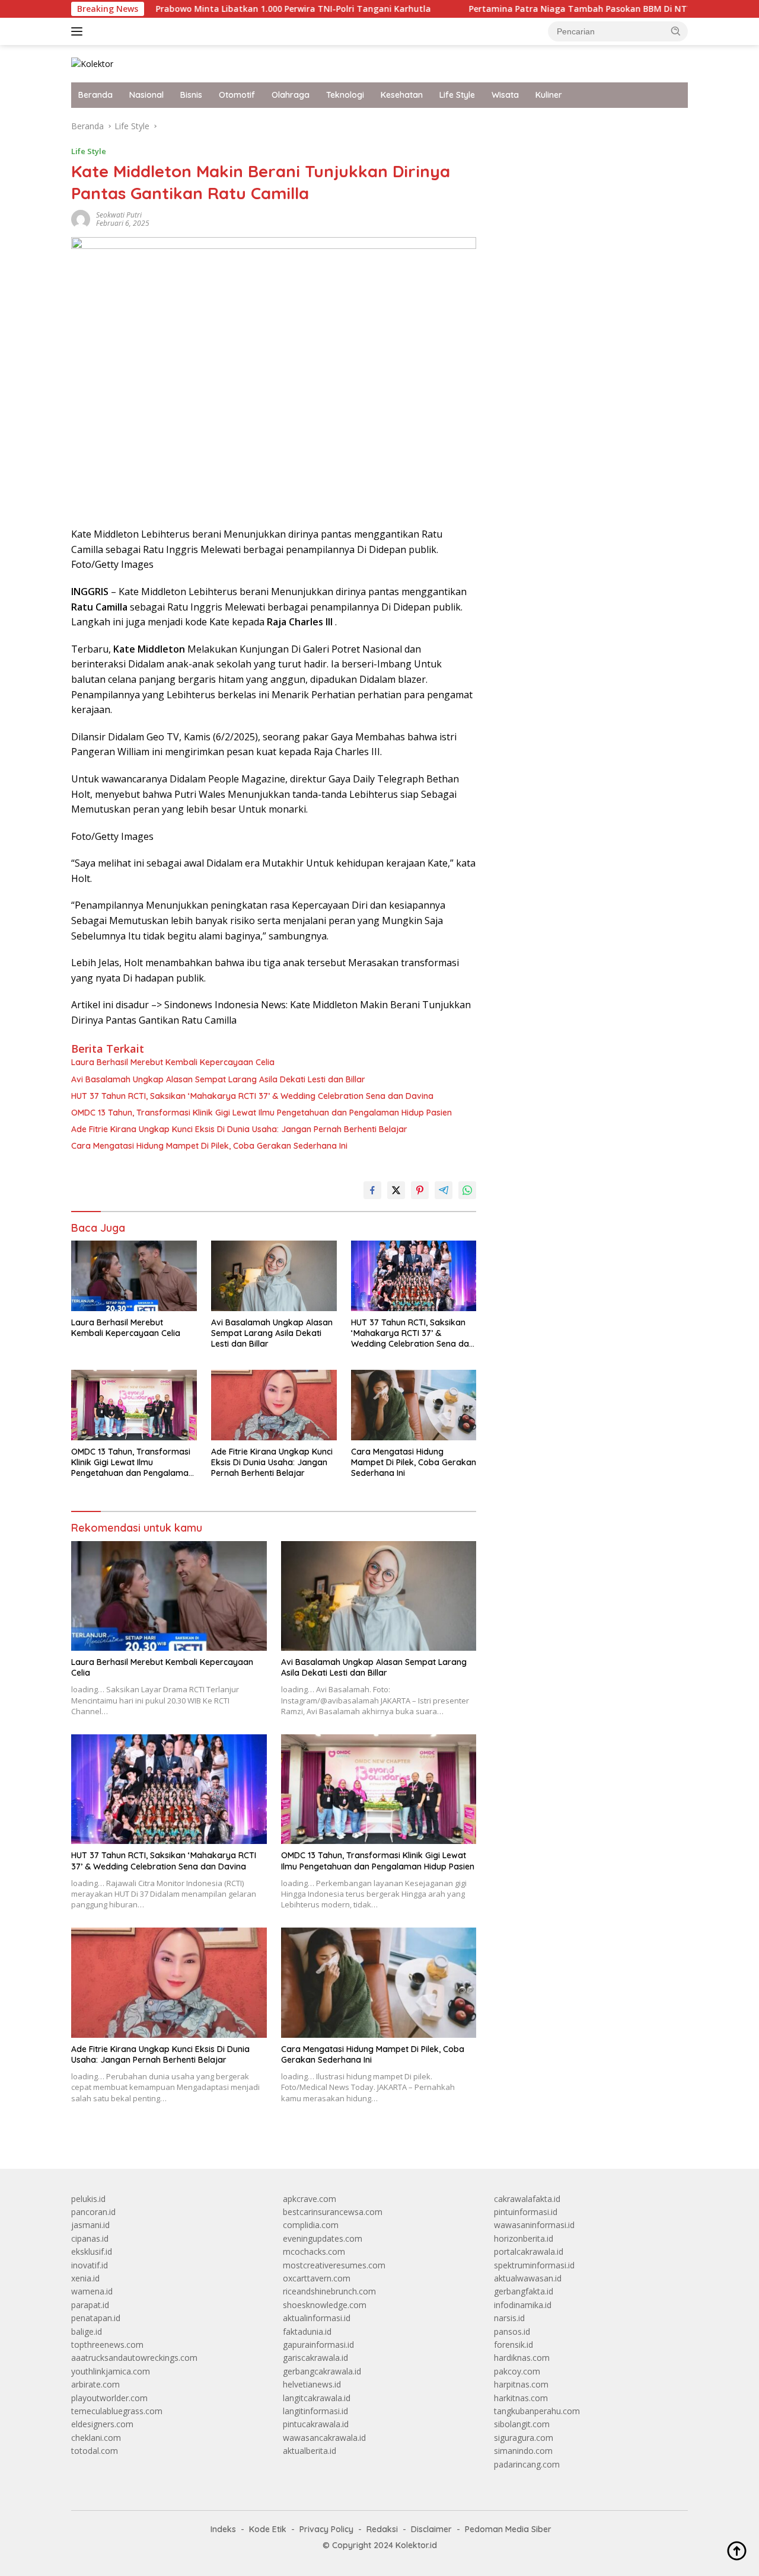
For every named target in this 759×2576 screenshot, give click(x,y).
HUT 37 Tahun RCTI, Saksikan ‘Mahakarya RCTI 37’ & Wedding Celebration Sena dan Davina (252, 1096)
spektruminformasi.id (534, 2265)
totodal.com (95, 2451)
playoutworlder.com (109, 2398)
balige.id (87, 2331)
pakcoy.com (517, 2371)
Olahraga (291, 95)
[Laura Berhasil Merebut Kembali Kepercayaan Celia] (134, 1276)
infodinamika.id (523, 2305)
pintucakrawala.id (316, 2424)
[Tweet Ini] (396, 1190)
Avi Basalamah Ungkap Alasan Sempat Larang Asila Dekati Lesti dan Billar (218, 1079)
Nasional (146, 95)
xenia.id (85, 2278)
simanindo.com (523, 2451)
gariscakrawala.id (315, 2358)
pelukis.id (88, 2199)
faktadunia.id (307, 2331)
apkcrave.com (310, 2199)
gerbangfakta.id (524, 2291)
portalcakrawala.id (529, 2251)
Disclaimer (431, 2529)
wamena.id (92, 2291)
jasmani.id (90, 2225)
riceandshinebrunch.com (329, 2291)
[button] (676, 31)
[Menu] (79, 31)
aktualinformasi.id (317, 2318)
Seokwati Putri (119, 215)
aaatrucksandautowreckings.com (134, 2358)
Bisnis (191, 95)
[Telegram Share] (444, 1190)
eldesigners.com (102, 2424)
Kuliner (549, 95)
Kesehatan (402, 95)
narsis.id (509, 2318)
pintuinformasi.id (526, 2212)
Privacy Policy (326, 2529)
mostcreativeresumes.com (334, 2265)
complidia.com (311, 2225)
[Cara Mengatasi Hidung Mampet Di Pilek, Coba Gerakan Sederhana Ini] (414, 1405)
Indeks (223, 2529)
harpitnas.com (521, 2384)
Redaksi (382, 2529)
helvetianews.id (312, 2384)
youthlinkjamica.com (111, 2371)
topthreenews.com (107, 2345)
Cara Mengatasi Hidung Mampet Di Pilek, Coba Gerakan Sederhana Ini (209, 1146)
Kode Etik (268, 2529)
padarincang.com (527, 2464)
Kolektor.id (416, 2545)
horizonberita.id (524, 2238)
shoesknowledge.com (325, 2305)
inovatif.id (90, 2265)
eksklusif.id (92, 2251)
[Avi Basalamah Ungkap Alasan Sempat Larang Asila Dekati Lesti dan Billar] (274, 1276)
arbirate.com (95, 2384)
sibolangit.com (522, 2424)
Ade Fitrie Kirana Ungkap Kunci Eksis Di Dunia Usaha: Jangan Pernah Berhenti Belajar (239, 1129)
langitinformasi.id (315, 2411)
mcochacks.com (314, 2251)
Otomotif (237, 95)
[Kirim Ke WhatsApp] (467, 1190)
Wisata (505, 95)
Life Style (457, 95)
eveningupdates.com (323, 2238)
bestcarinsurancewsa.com (333, 2212)
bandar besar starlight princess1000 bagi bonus (584, 126)
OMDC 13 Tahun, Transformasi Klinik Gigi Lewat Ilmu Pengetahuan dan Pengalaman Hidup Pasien (261, 1113)
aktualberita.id (310, 2451)
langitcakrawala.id (317, 2398)
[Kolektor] (92, 63)
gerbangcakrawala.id (322, 2371)
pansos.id (512, 2331)
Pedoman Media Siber (508, 2529)
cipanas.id (90, 2238)
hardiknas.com (522, 2358)
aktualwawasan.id (528, 2278)
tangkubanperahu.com (537, 2411)
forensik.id (514, 2345)
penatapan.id (96, 2318)
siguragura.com (524, 2438)
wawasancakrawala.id (324, 2438)
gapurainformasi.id (318, 2345)
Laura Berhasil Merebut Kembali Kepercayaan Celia (173, 1062)
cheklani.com (96, 2438)
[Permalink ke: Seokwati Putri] (81, 218)
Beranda (95, 95)
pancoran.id (93, 2212)
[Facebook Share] (372, 1190)
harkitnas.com (521, 2398)
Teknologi (345, 95)
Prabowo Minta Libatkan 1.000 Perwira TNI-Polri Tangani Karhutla (228, 9)
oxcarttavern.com (317, 2278)
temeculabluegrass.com (117, 2411)
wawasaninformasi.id (534, 2225)
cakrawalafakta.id (527, 2199)
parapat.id (90, 2305)
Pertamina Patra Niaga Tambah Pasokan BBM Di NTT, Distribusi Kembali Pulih (567, 9)
